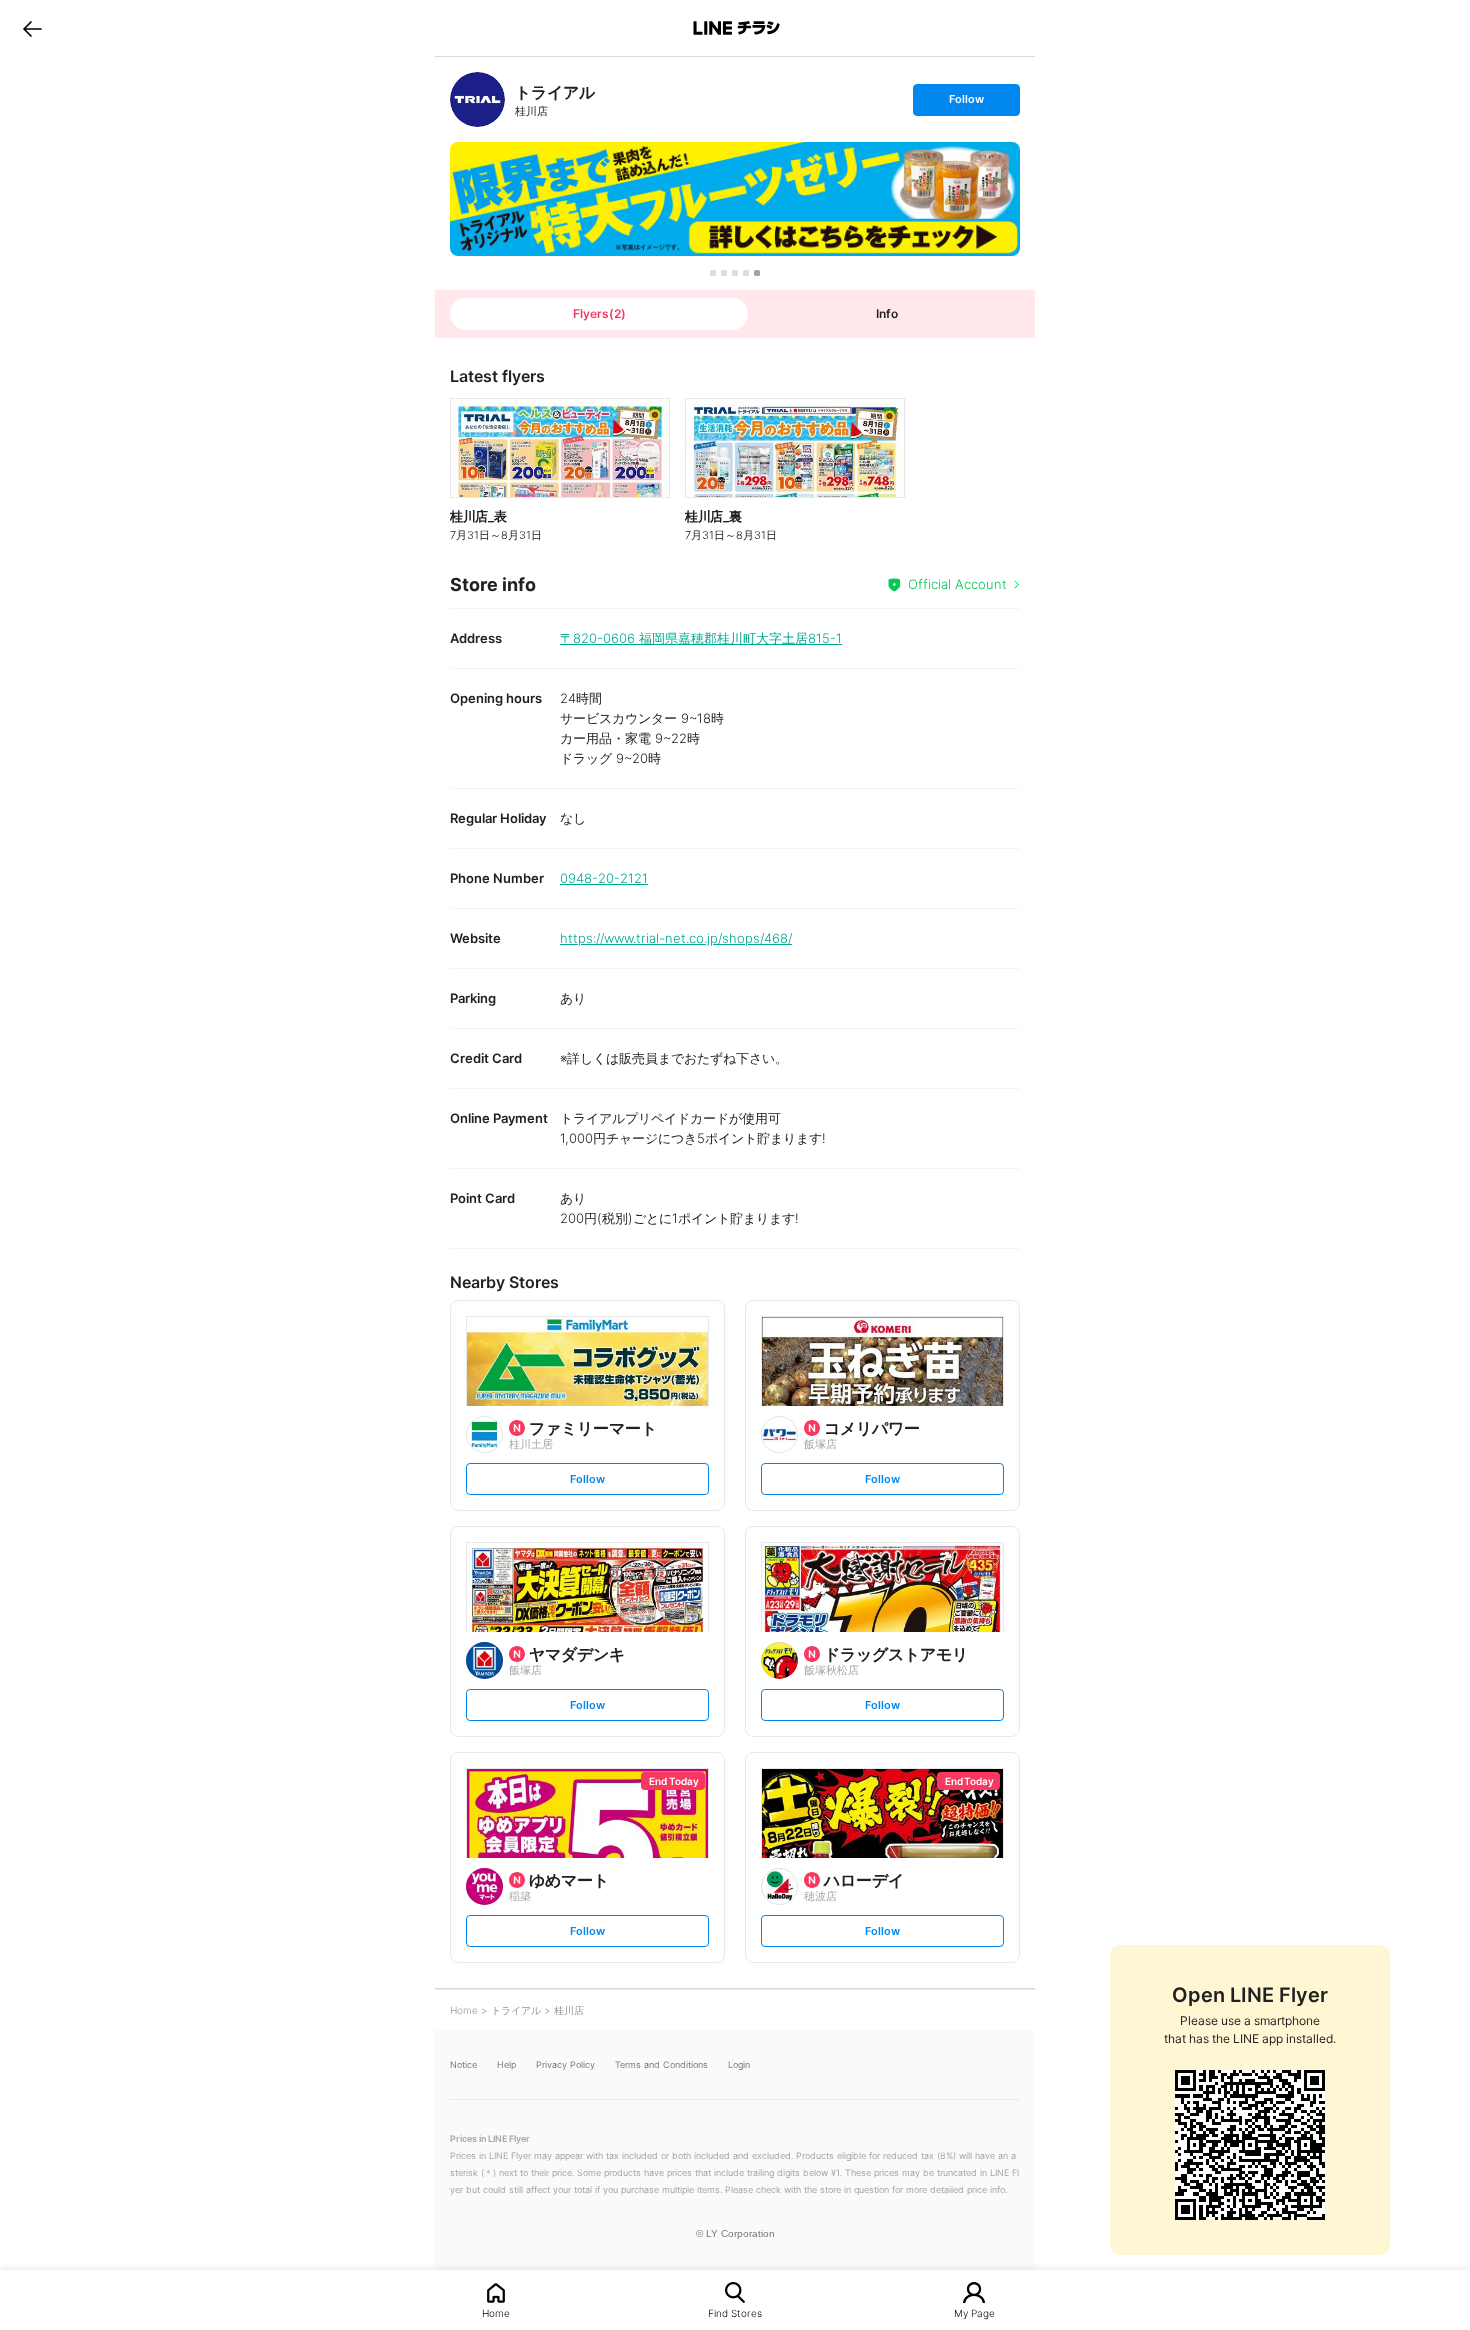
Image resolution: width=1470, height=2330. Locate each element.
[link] (477, 99)
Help (506, 2064)
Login (739, 2064)
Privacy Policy (565, 2064)
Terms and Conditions (661, 2064)
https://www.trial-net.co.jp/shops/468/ (676, 938)
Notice (463, 2064)
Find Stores (735, 2312)
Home (496, 2312)
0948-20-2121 (604, 878)
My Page (974, 2312)
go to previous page (32, 28)
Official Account (957, 584)
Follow (966, 103)
